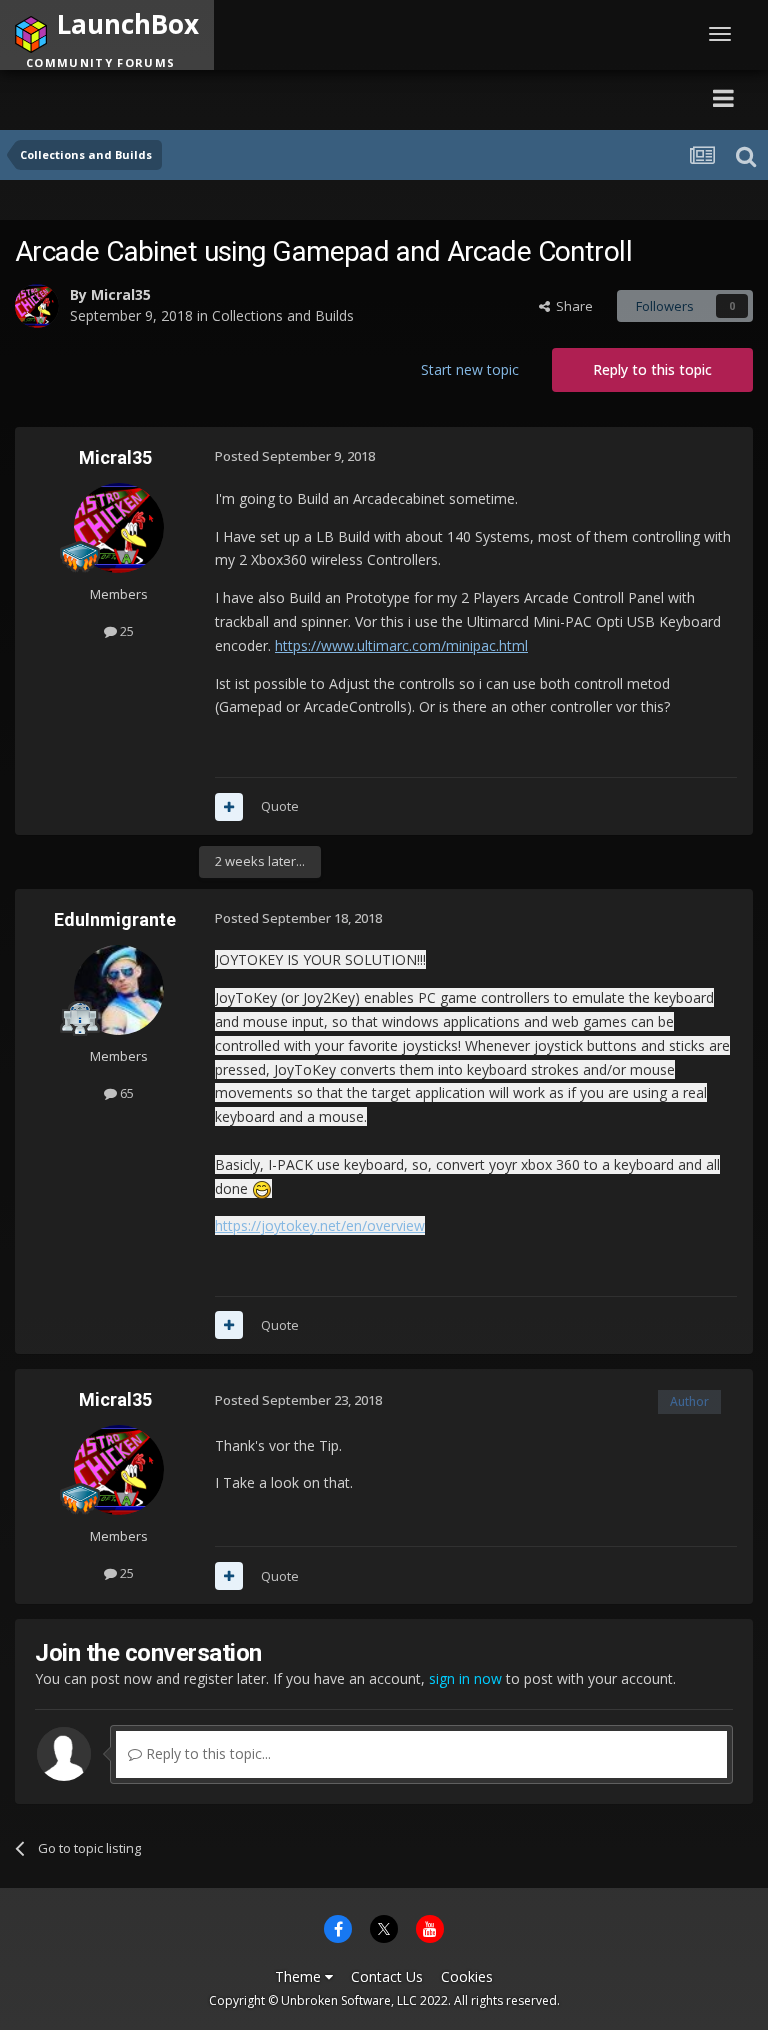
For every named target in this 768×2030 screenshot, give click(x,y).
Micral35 (121, 294)
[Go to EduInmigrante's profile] (119, 990)
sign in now (465, 1678)
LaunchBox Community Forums (203, 97)
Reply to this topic (652, 369)
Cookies (467, 1976)
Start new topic (470, 369)
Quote (280, 806)
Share (571, 306)
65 (125, 1093)
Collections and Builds (283, 315)
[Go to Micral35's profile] (37, 306)
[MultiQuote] (229, 807)
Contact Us (387, 1976)
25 (125, 631)
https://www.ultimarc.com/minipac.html (401, 645)
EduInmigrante (115, 919)
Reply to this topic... (206, 1753)
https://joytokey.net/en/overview (320, 1225)
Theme (300, 1976)
